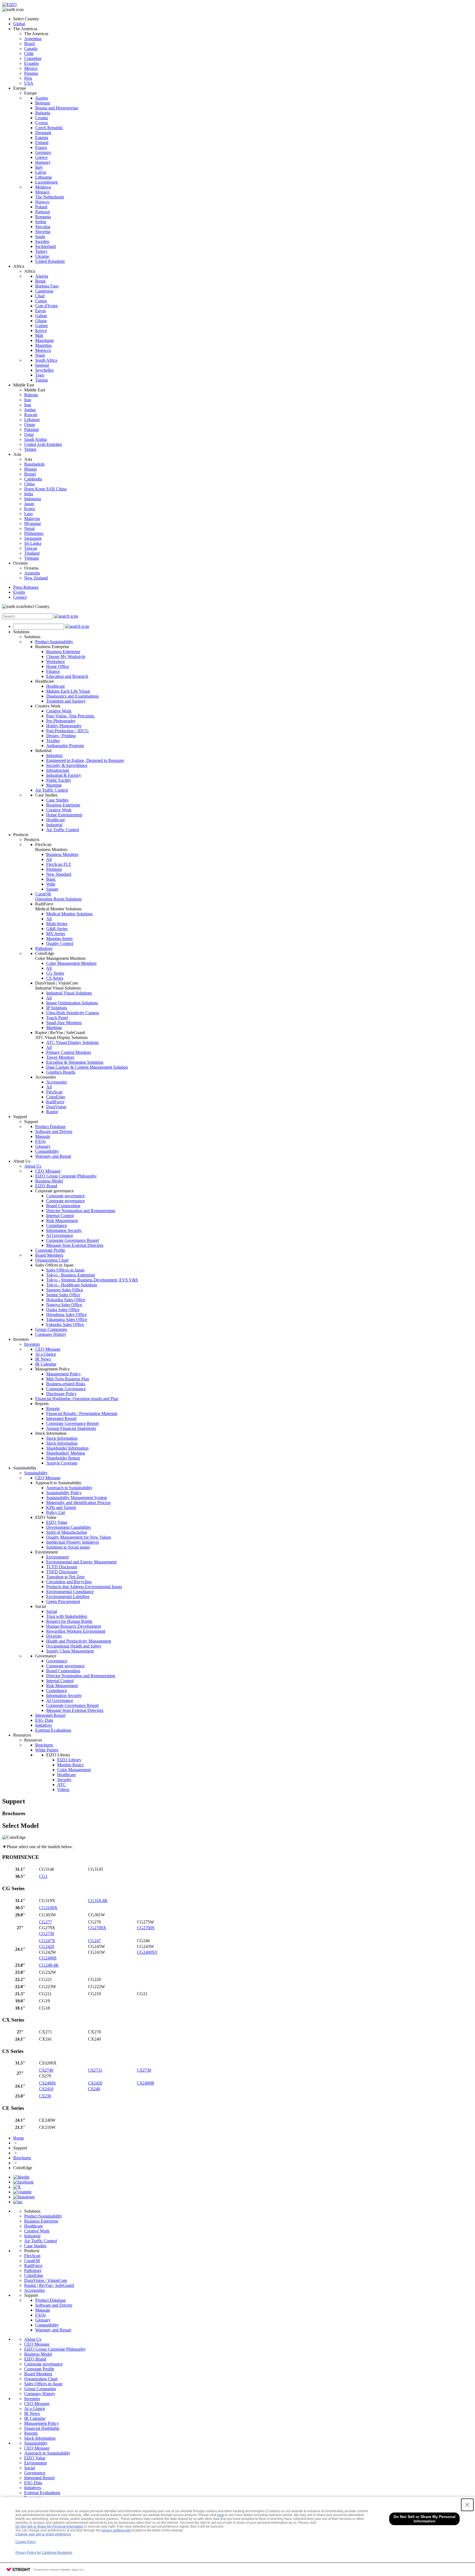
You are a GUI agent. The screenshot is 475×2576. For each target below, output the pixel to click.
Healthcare (56, 686)
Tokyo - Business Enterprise (71, 1275)
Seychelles (44, 370)
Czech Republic (49, 128)
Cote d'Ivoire (46, 306)
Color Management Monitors (71, 963)
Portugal (42, 212)
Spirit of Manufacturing (67, 1532)
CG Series (55, 973)
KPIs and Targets (61, 1507)
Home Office (58, 666)
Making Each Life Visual (68, 691)
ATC (61, 1785)
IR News (43, 1359)
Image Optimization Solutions (72, 1003)
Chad (40, 296)
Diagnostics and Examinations (72, 696)
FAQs (40, 1141)
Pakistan (31, 429)
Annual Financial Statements (71, 1428)
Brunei (30, 474)
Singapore (33, 538)
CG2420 (47, 1946)
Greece (41, 157)
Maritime (54, 785)
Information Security (64, 1230)
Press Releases (26, 587)
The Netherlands (50, 197)
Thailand (32, 553)
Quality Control (60, 943)
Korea (30, 509)
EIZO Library (69, 1760)
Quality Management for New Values (79, 1537)
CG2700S (146, 1928)
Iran (28, 400)
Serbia (41, 222)
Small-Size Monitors (64, 1023)
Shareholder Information (67, 1448)
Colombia (33, 58)
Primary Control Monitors (69, 1052)
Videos (63, 1789)
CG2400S (48, 1958)
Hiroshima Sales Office (66, 1315)
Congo (41, 301)
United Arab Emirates (43, 444)
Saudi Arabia (35, 439)
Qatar (29, 434)
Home (19, 2138)
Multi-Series (57, 924)
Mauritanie (45, 340)
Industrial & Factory (64, 775)
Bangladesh (34, 464)
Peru (28, 78)
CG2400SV (147, 1952)
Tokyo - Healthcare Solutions (72, 1285)
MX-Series (56, 934)
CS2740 (46, 2070)
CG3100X (48, 1908)
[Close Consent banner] (467, 2505)
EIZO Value (57, 1522)
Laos (28, 514)
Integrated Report (61, 1418)
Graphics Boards (61, 1072)
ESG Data (44, 1720)
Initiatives (44, 1725)
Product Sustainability (54, 642)
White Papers (47, 1750)
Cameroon (44, 291)
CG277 (45, 1922)
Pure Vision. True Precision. (71, 716)
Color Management (74, 1770)
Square (52, 889)
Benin (40, 281)
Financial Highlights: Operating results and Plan (77, 1399)
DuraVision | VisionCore (46, 2280)
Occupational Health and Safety (74, 1646)
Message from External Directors (75, 1245)
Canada (31, 49)
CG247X (47, 1941)
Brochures (44, 1745)
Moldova (43, 187)
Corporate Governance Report (72, 1240)
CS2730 (144, 2070)
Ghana (41, 321)
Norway (42, 202)
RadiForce (55, 1102)
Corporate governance (65, 1196)
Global (19, 24)
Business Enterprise (63, 652)
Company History (51, 1334)
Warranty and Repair (53, 1156)
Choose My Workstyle (66, 657)
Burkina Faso (47, 286)
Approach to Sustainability (69, 1488)
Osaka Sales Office (63, 1310)
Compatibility (47, 1151)
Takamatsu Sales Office (67, 1319)
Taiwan (31, 548)
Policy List (56, 1512)
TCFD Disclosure (62, 1567)
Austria (42, 98)
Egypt (40, 311)
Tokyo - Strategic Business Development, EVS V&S (92, 1280)
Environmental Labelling (68, 1597)
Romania (43, 217)
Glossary (43, 1146)
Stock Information (62, 1438)
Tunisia (42, 380)
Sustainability (36, 1473)
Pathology (44, 948)
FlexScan (54, 1092)
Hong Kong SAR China (45, 489)
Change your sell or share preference (43, 2534)
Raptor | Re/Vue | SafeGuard (49, 2285)
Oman (30, 425)
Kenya (41, 331)
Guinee (42, 326)
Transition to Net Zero (65, 1577)
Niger (40, 355)
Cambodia (33, 479)
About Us (33, 1166)
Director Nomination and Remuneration (81, 1211)
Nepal (29, 528)
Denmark (43, 133)
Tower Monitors (60, 1057)
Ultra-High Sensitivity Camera (73, 1013)
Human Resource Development (74, 1626)
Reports (53, 1409)
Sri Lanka (33, 543)
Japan (29, 504)
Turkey (41, 251)
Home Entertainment (64, 815)
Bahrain (31, 395)
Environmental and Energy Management (81, 1562)
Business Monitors (62, 854)
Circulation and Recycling (69, 1582)
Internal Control (60, 1216)
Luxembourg (46, 182)
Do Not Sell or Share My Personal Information (49, 2527)
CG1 (43, 1876)
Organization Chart (52, 1260)
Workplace (56, 661)
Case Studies (57, 800)
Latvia (41, 172)
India (29, 494)
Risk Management (62, 1221)
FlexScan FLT (59, 864)
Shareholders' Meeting (66, 1453)
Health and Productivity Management (79, 1641)
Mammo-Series (59, 939)
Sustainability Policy (64, 1493)
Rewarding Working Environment (76, 1631)
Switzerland (45, 246)
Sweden (42, 241)
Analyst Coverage (62, 1463)
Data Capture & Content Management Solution (87, 1067)
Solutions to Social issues (68, 1547)
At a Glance (46, 1354)
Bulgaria (43, 113)
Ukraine (42, 256)
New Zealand (36, 578)
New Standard (59, 874)
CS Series (55, 978)
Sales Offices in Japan (65, 1270)
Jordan (30, 410)
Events (19, 592)
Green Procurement (63, 1601)
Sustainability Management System (77, 1498)
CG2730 (47, 1934)
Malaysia (32, 519)
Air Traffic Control (52, 790)
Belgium (43, 103)
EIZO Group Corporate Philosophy (66, 1176)
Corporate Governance (66, 1389)
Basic (51, 879)
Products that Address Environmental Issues (84, 1587)
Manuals (43, 1136)
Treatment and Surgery (66, 701)
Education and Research (67, 676)
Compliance (57, 1225)
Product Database (50, 1127)
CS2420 (95, 2083)
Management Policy (63, 1374)
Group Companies (51, 1329)
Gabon (41, 316)
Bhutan (31, 469)
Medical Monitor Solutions (69, 914)
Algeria (42, 276)
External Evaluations (53, 1730)
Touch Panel (57, 1018)
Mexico (31, 68)
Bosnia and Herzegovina (57, 108)
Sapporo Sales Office (65, 1290)
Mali (39, 335)
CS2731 (95, 2070)
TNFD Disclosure (62, 1572)
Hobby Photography (64, 726)
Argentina (33, 39)
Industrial (54, 755)
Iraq (28, 405)
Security (64, 1780)
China (29, 484)
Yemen (30, 449)
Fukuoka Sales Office (65, 1324)
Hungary (43, 162)
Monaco (42, 192)
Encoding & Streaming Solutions (75, 1062)
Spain (40, 237)
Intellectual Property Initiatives (73, 1542)
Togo (40, 375)
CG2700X (97, 1928)
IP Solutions (57, 1008)
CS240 (94, 2089)
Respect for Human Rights (69, 1621)
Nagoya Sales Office (64, 1305)
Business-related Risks (66, 1384)
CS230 (45, 2096)
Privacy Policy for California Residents (44, 2553)
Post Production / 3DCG (67, 731)
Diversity (54, 1636)
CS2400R (146, 2083)
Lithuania (43, 177)
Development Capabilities (69, 1527)
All (49, 859)
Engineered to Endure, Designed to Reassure (85, 760)
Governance (57, 1661)
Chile (29, 53)
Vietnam (31, 558)
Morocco (43, 350)
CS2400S (47, 2083)
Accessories (56, 1082)
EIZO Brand (46, 1186)
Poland (41, 207)
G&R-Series (57, 929)
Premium (54, 869)
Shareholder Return (63, 1458)
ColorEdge (56, 1097)
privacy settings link (116, 2530)
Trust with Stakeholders (67, 1616)
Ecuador (31, 63)
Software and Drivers (54, 1131)
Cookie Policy (26, 2542)
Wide (51, 884)
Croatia (42, 118)
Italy (39, 167)
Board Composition (63, 1206)
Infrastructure (58, 770)
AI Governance (60, 1235)
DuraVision (56, 1107)
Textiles (53, 741)
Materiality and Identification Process (78, 1503)
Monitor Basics (70, 1765)
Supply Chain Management (70, 1651)
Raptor (52, 1112)
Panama (31, 73)
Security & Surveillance (67, 765)
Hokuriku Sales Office (66, 1300)
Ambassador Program (65, 746)
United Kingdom (50, 261)
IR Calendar (46, 1364)
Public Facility (59, 780)
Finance (53, 671)
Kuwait (31, 415)
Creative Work (59, 711)
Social (52, 1611)
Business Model (49, 1181)
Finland (42, 143)
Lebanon (32, 420)
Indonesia (33, 499)
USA (29, 83)
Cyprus (42, 123)
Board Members (49, 1255)
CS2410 (46, 2089)
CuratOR (58, 896)
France (41, 147)
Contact (20, 597)
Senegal (42, 365)
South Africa (46, 360)
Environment (57, 1557)
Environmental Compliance (70, 1592)
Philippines (34, 533)
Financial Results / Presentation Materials (82, 1413)
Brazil (29, 44)
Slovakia (43, 227)
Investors (32, 1344)
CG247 (94, 1941)
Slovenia (43, 232)
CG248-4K (49, 1965)
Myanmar (33, 523)
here (221, 2515)
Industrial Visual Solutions (69, 993)
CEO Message (48, 1171)
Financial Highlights (42, 2428)
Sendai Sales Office (63, 1295)
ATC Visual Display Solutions (72, 1042)
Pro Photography (61, 721)
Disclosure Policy (61, 1394)
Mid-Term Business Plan (68, 1379)
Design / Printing (61, 736)
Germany (43, 152)
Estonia (42, 138)
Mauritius (43, 345)
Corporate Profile (50, 1250)
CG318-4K (98, 1901)
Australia (32, 573)
